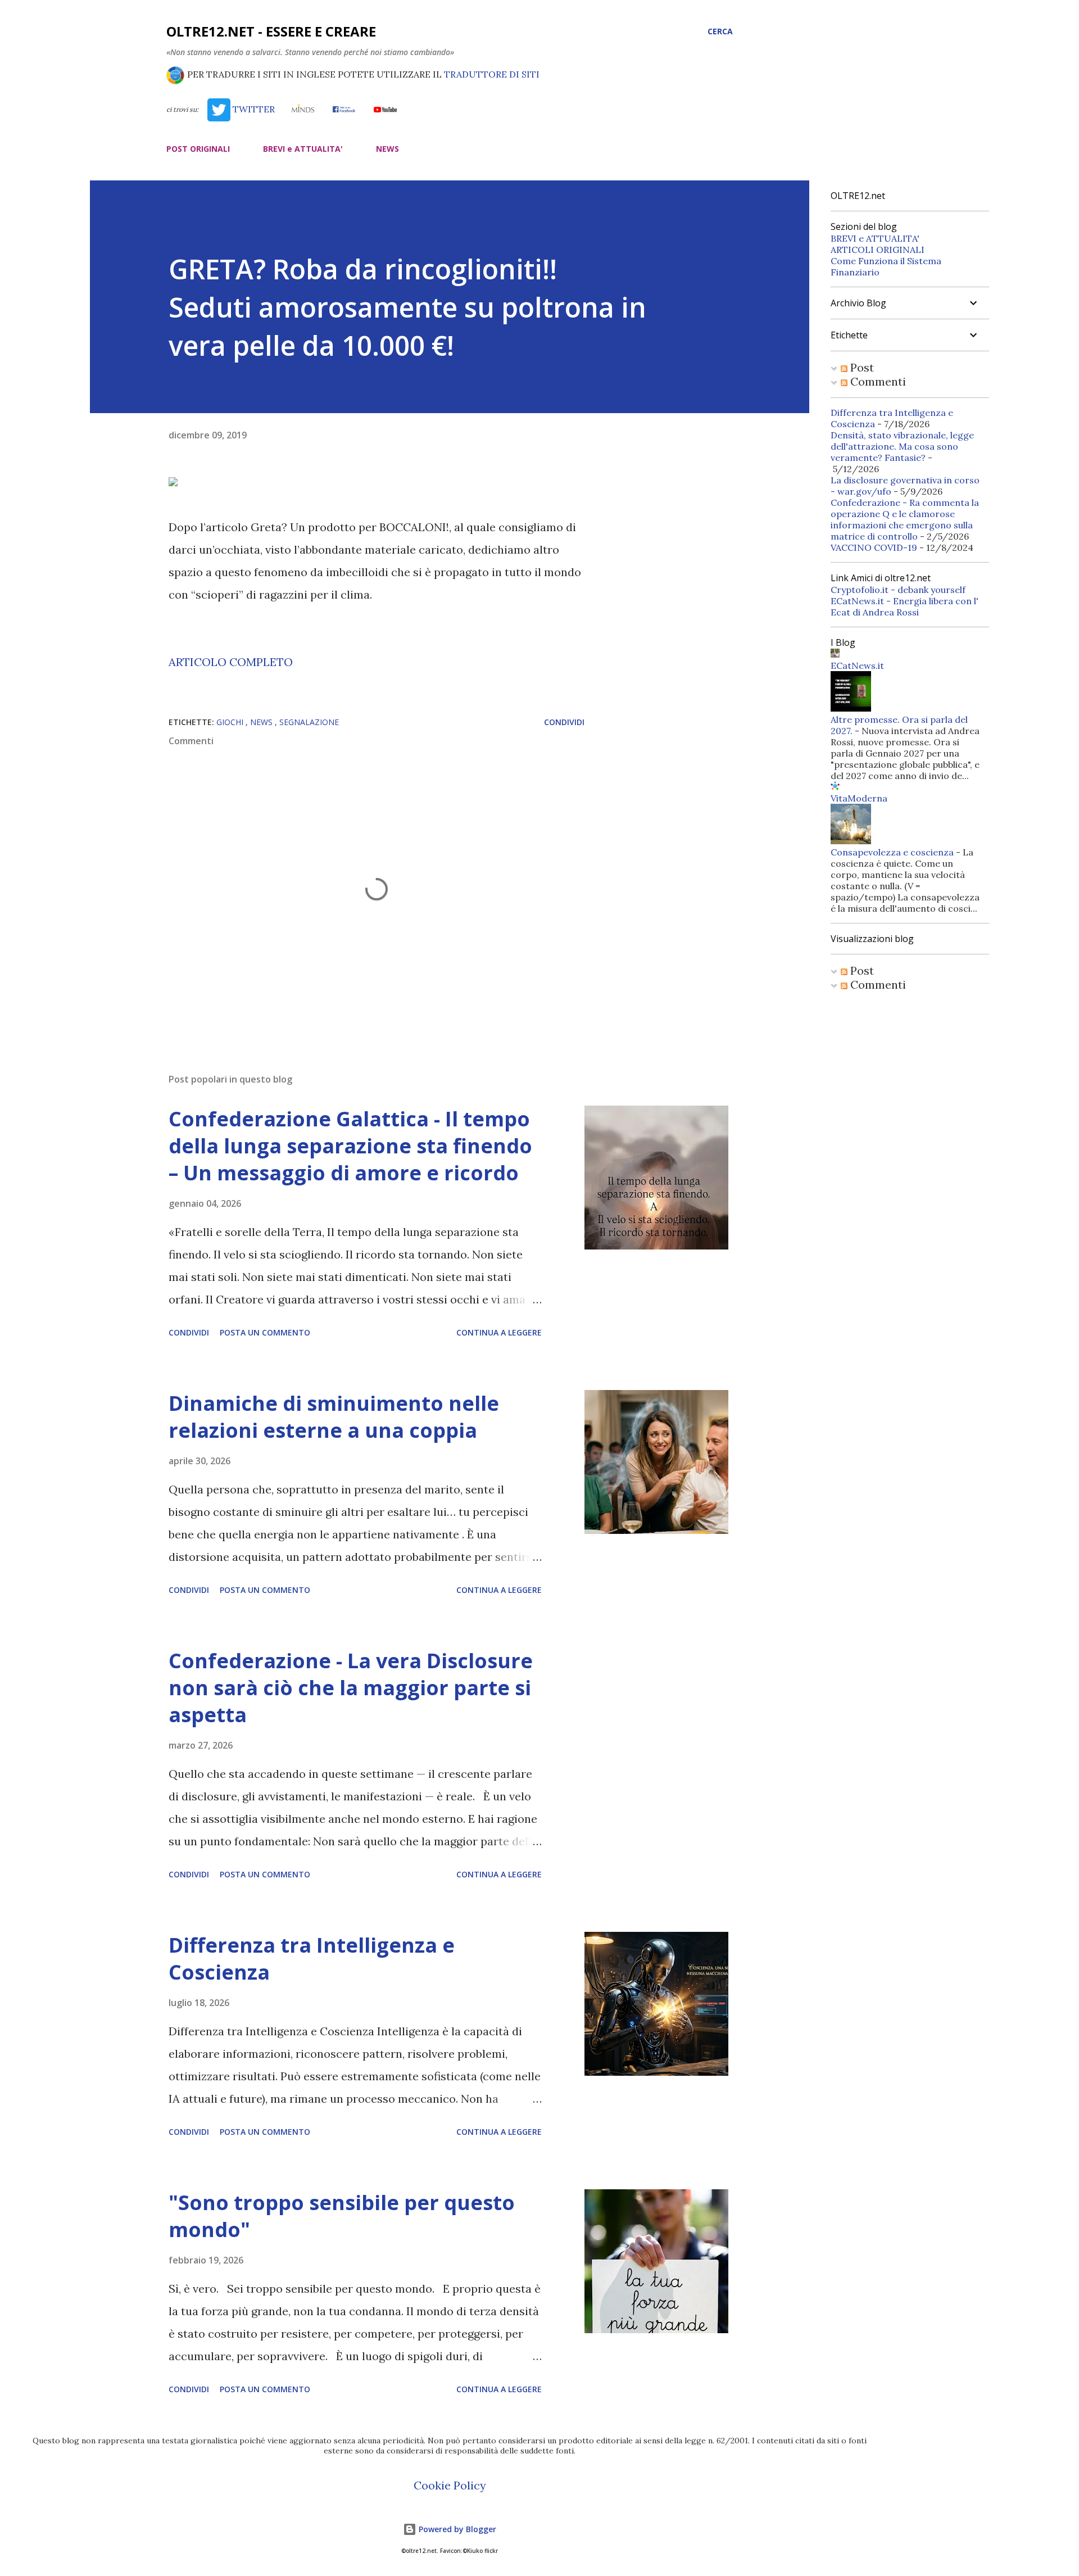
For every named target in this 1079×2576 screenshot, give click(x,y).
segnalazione (309, 722)
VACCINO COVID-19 (874, 547)
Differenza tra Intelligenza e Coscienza (312, 1959)
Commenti (877, 381)
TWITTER (252, 109)
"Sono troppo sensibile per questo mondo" (342, 2216)
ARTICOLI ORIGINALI (878, 250)
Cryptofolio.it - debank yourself (898, 590)
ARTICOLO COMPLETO (231, 662)
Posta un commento (265, 1332)
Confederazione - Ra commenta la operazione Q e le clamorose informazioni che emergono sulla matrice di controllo (905, 519)
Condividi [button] (564, 722)
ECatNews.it (857, 665)
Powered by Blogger (456, 2529)
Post (861, 367)
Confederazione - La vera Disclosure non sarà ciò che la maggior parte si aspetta (351, 1688)
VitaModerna (859, 798)
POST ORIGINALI (198, 149)
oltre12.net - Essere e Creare (271, 31)
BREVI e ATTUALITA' (303, 149)
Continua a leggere (499, 1332)
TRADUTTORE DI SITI (492, 74)
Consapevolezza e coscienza (892, 852)
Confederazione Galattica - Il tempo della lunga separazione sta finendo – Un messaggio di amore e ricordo (350, 1146)
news (262, 722)
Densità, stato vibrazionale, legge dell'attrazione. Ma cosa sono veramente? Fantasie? (902, 446)
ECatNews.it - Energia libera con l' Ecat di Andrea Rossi (905, 606)
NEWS (387, 149)
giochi (231, 722)
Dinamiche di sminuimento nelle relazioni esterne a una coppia (334, 1417)
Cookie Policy (450, 2485)
